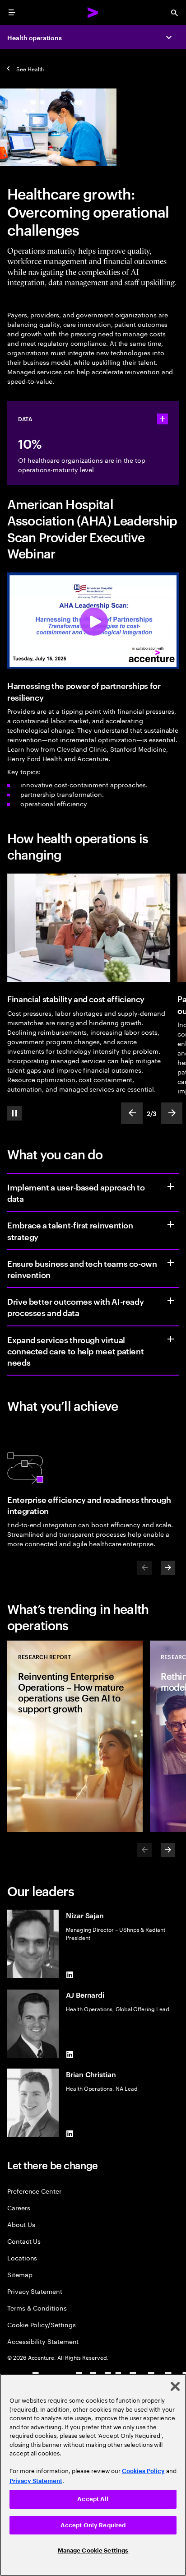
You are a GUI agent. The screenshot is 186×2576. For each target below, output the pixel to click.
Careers (19, 2207)
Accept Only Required (93, 2525)
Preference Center (34, 2191)
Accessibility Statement (43, 2341)
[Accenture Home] (93, 13)
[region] (93, 2475)
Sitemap (20, 2274)
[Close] (175, 2386)
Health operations (35, 37)
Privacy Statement (35, 2291)
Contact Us (24, 2241)
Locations (22, 2257)
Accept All (93, 2499)
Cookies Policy (143, 2471)
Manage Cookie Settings (93, 2550)
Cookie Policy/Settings (41, 2324)
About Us (21, 2224)
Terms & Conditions (37, 2308)
